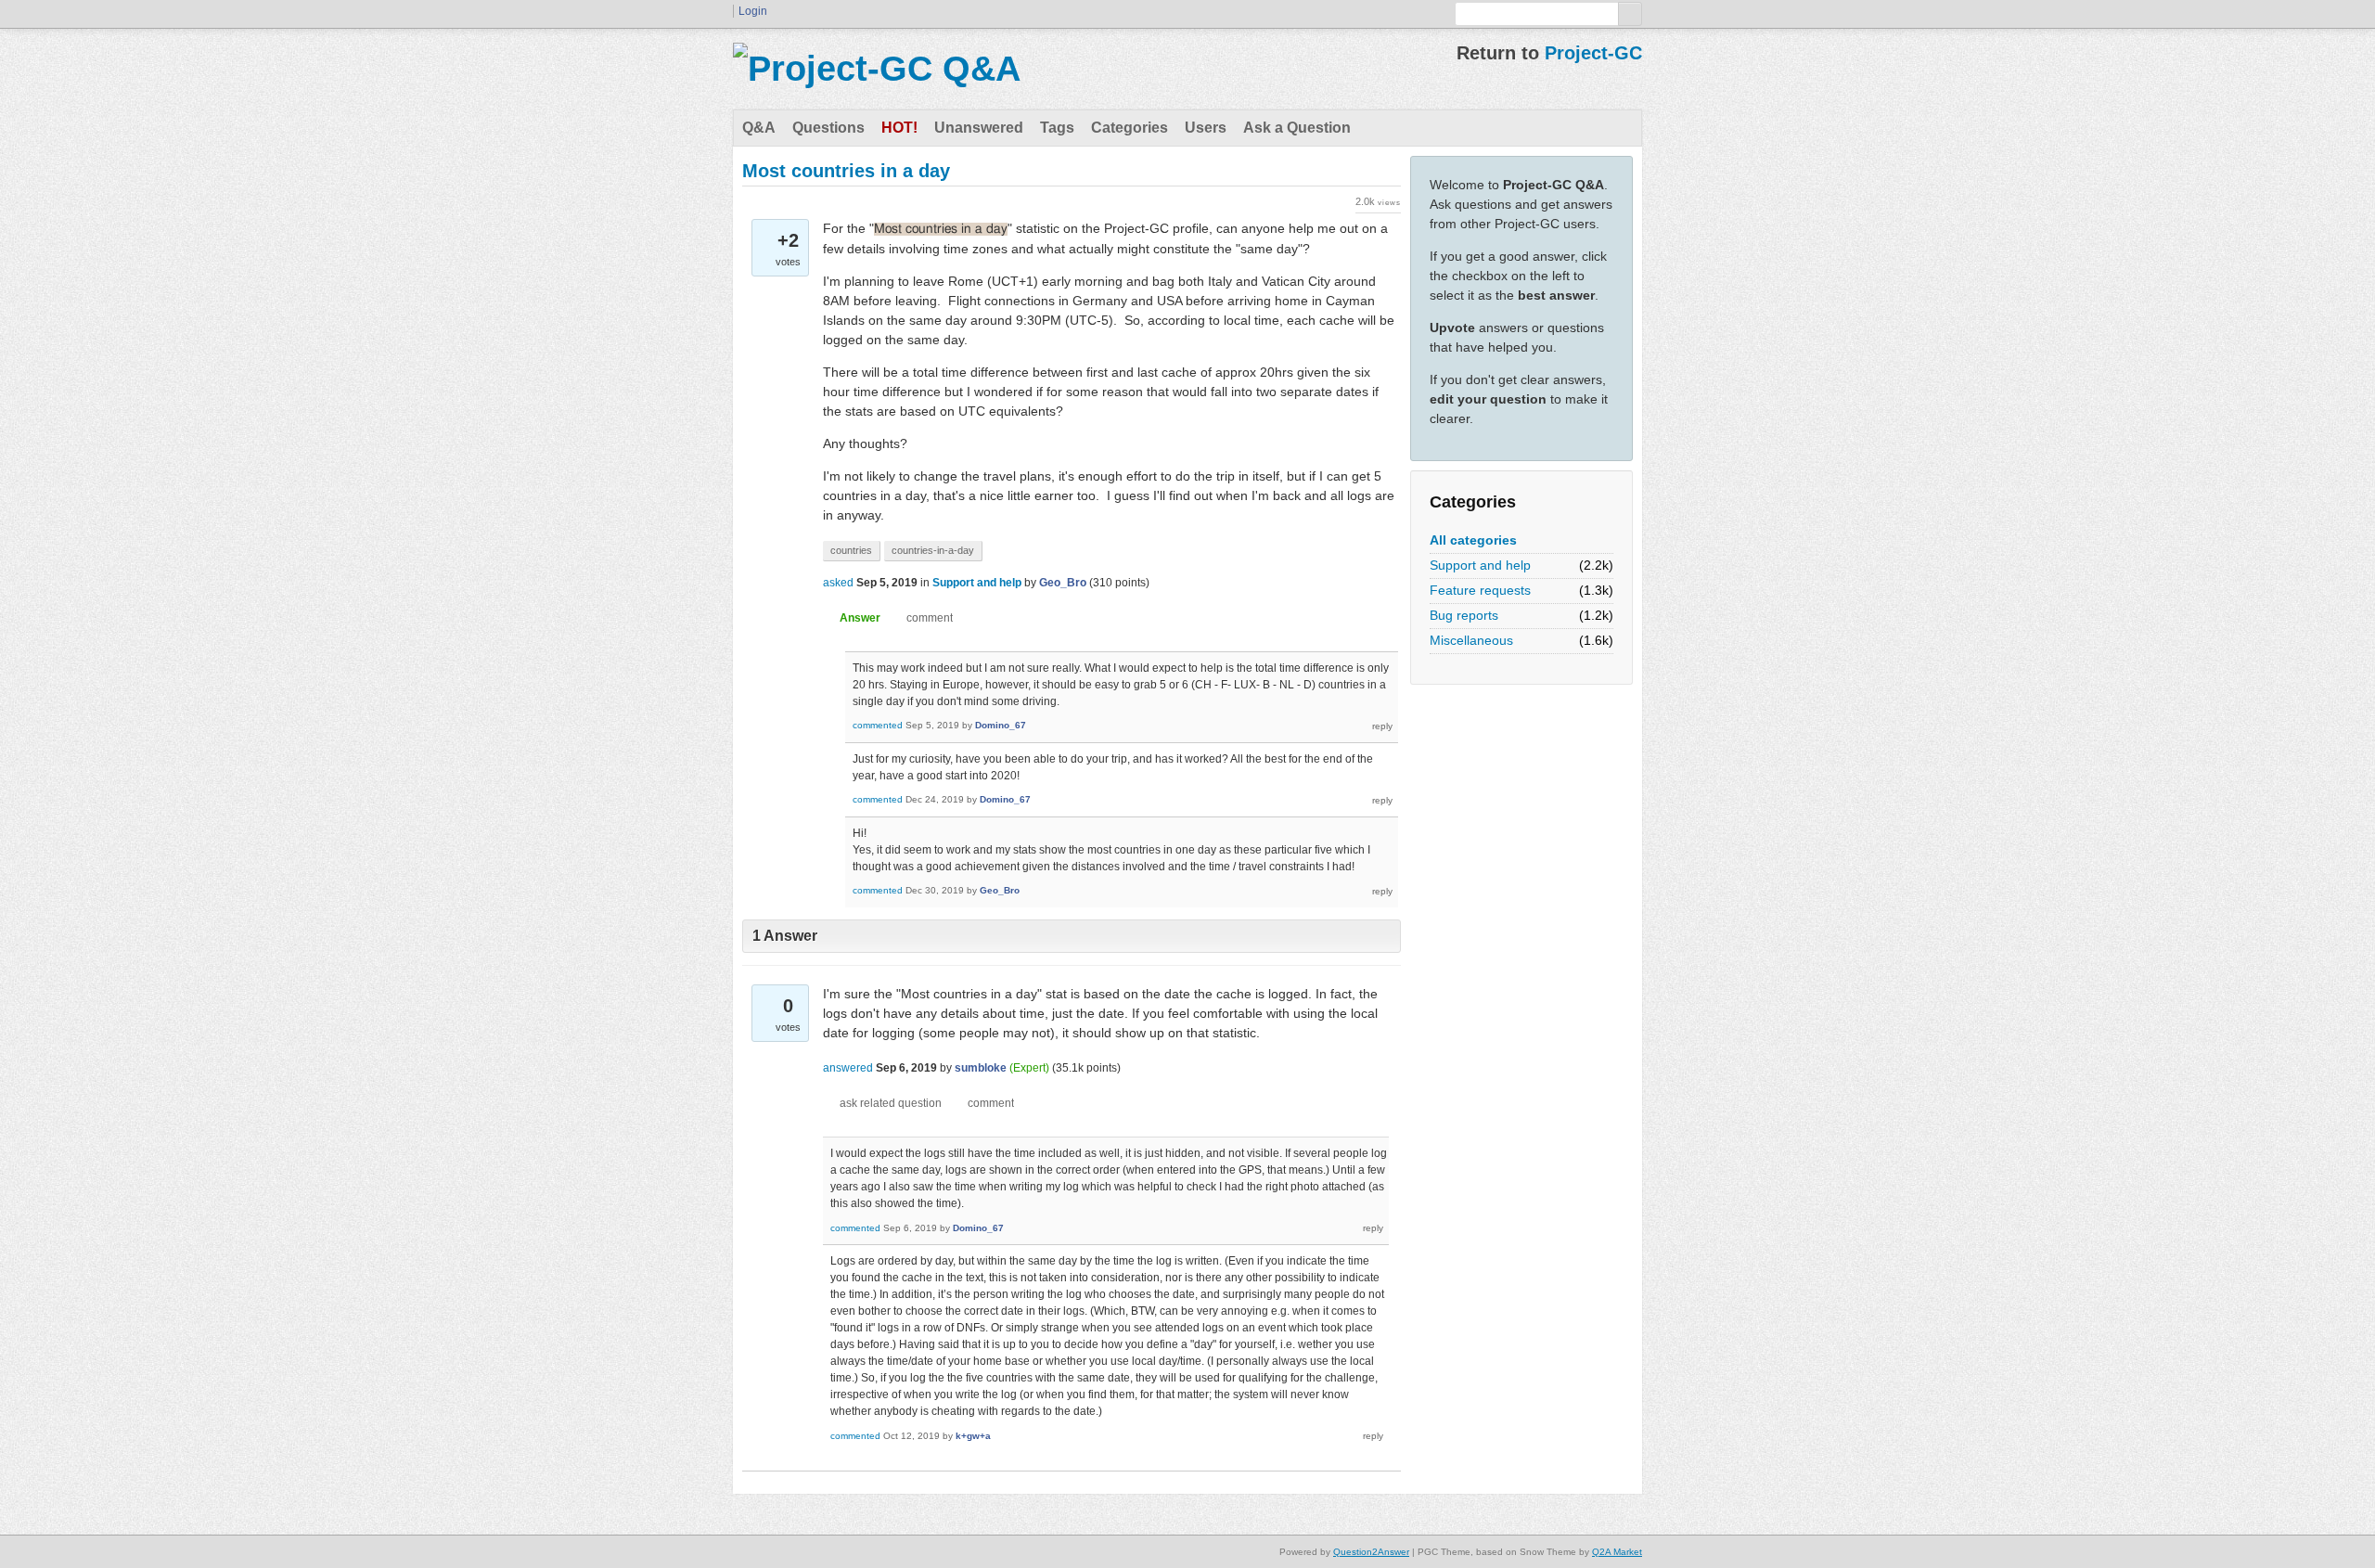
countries (851, 550)
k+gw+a (973, 1436)
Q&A (759, 128)
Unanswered (979, 128)
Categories (1130, 128)
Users (1206, 128)
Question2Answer (1371, 1552)
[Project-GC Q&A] (877, 69)
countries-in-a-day (933, 550)
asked (838, 583)
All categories (1473, 540)
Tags (1057, 128)
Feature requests (1480, 590)
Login (753, 11)
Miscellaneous (1471, 640)
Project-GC (1593, 53)
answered (848, 1068)
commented (878, 725)
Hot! (899, 128)
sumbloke (981, 1068)
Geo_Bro (1063, 583)
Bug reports (1464, 615)
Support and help (1480, 565)
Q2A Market (1617, 1552)
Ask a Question (1297, 128)
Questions (828, 128)
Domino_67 (1001, 725)
